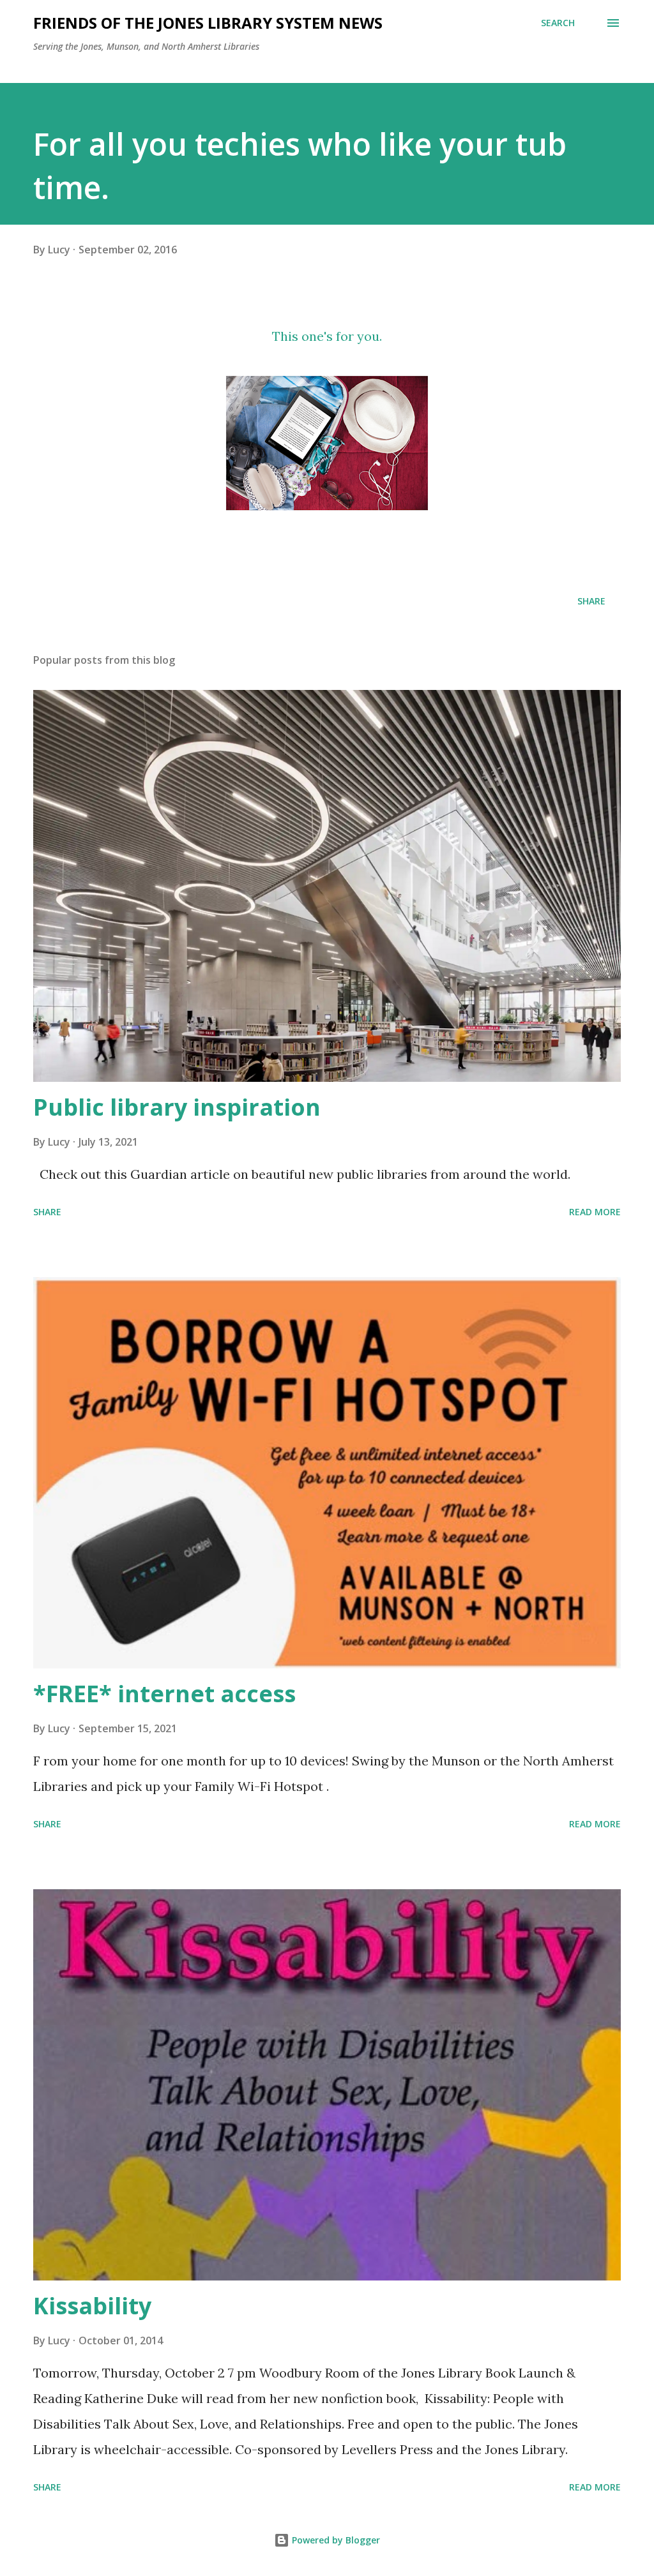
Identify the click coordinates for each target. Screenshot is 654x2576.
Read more (595, 1212)
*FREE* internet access (164, 1694)
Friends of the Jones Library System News (208, 23)
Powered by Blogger (335, 2540)
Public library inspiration (177, 1107)
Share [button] (591, 601)
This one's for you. (327, 336)
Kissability (92, 2306)
